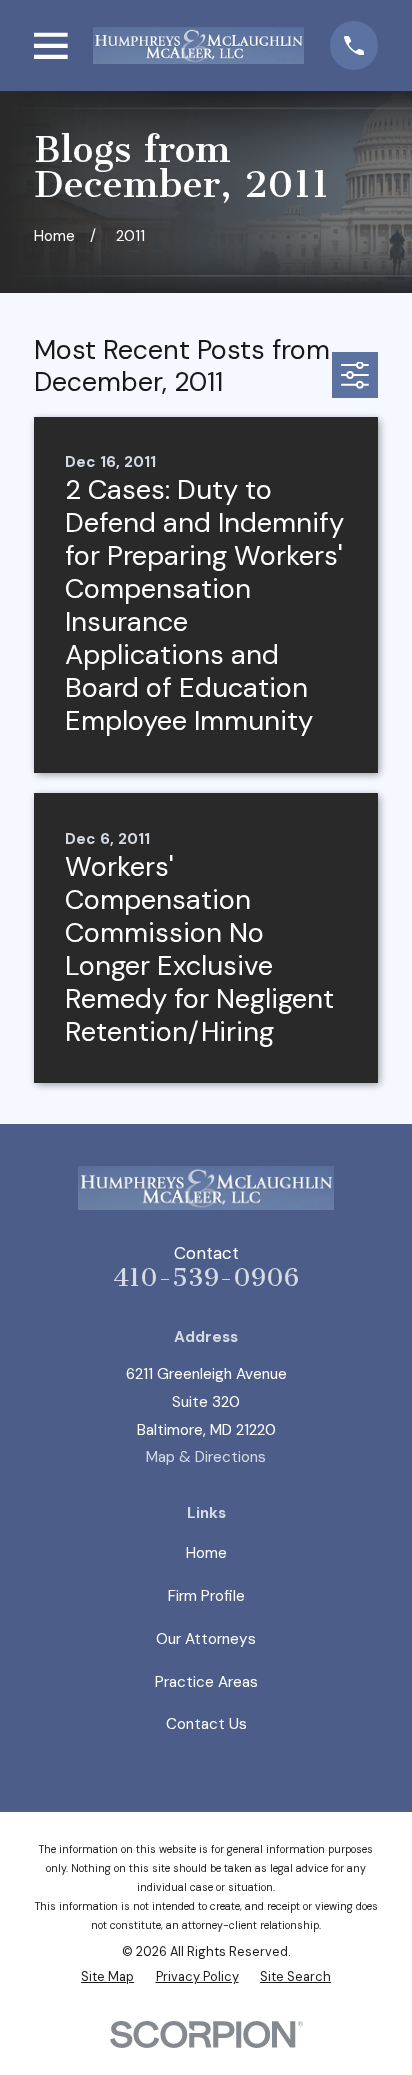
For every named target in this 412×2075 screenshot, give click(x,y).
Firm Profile (206, 1596)
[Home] (198, 45)
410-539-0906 (206, 1277)
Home (206, 1553)
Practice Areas (206, 1682)
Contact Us (206, 1724)
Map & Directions (206, 1457)
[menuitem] (107, 1977)
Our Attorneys (206, 1639)
